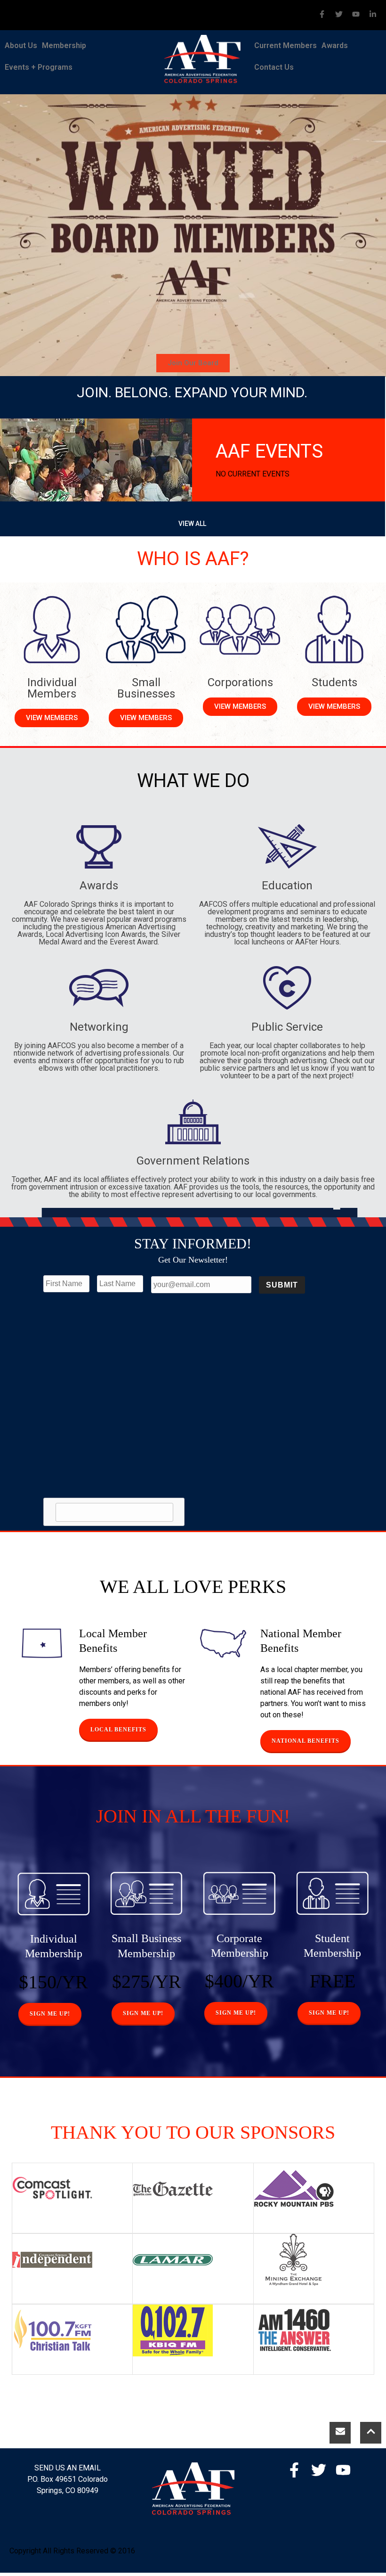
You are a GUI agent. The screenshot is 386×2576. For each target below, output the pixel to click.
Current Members (285, 45)
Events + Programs (39, 67)
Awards (335, 45)
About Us (21, 45)
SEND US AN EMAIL (68, 2468)
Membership (64, 45)
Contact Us (274, 67)
